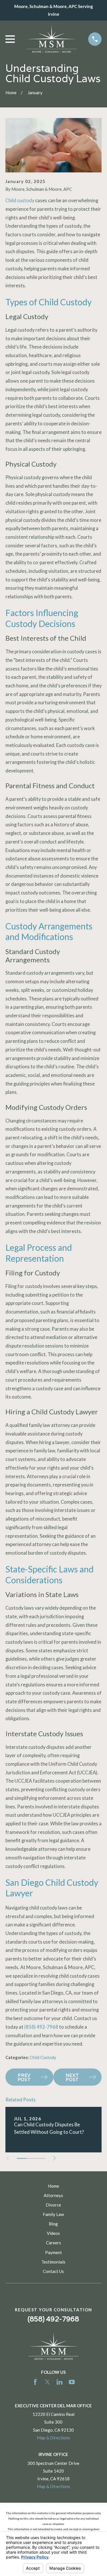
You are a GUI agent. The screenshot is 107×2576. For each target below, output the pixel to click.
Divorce (53, 2205)
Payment (53, 2252)
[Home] (52, 39)
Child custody (20, 200)
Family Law (53, 2214)
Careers (53, 2243)
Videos (53, 2233)
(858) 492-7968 (41, 2027)
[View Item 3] (40, 2158)
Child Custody (43, 2057)
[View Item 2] (31, 2158)
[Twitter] (48, 2382)
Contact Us (53, 2271)
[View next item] (54, 2158)
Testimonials (53, 2262)
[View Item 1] (22, 2158)
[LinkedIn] (59, 2382)
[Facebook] (35, 2382)
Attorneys (53, 2195)
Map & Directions (53, 2438)
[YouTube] (72, 2382)
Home (53, 2186)
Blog (53, 2224)
